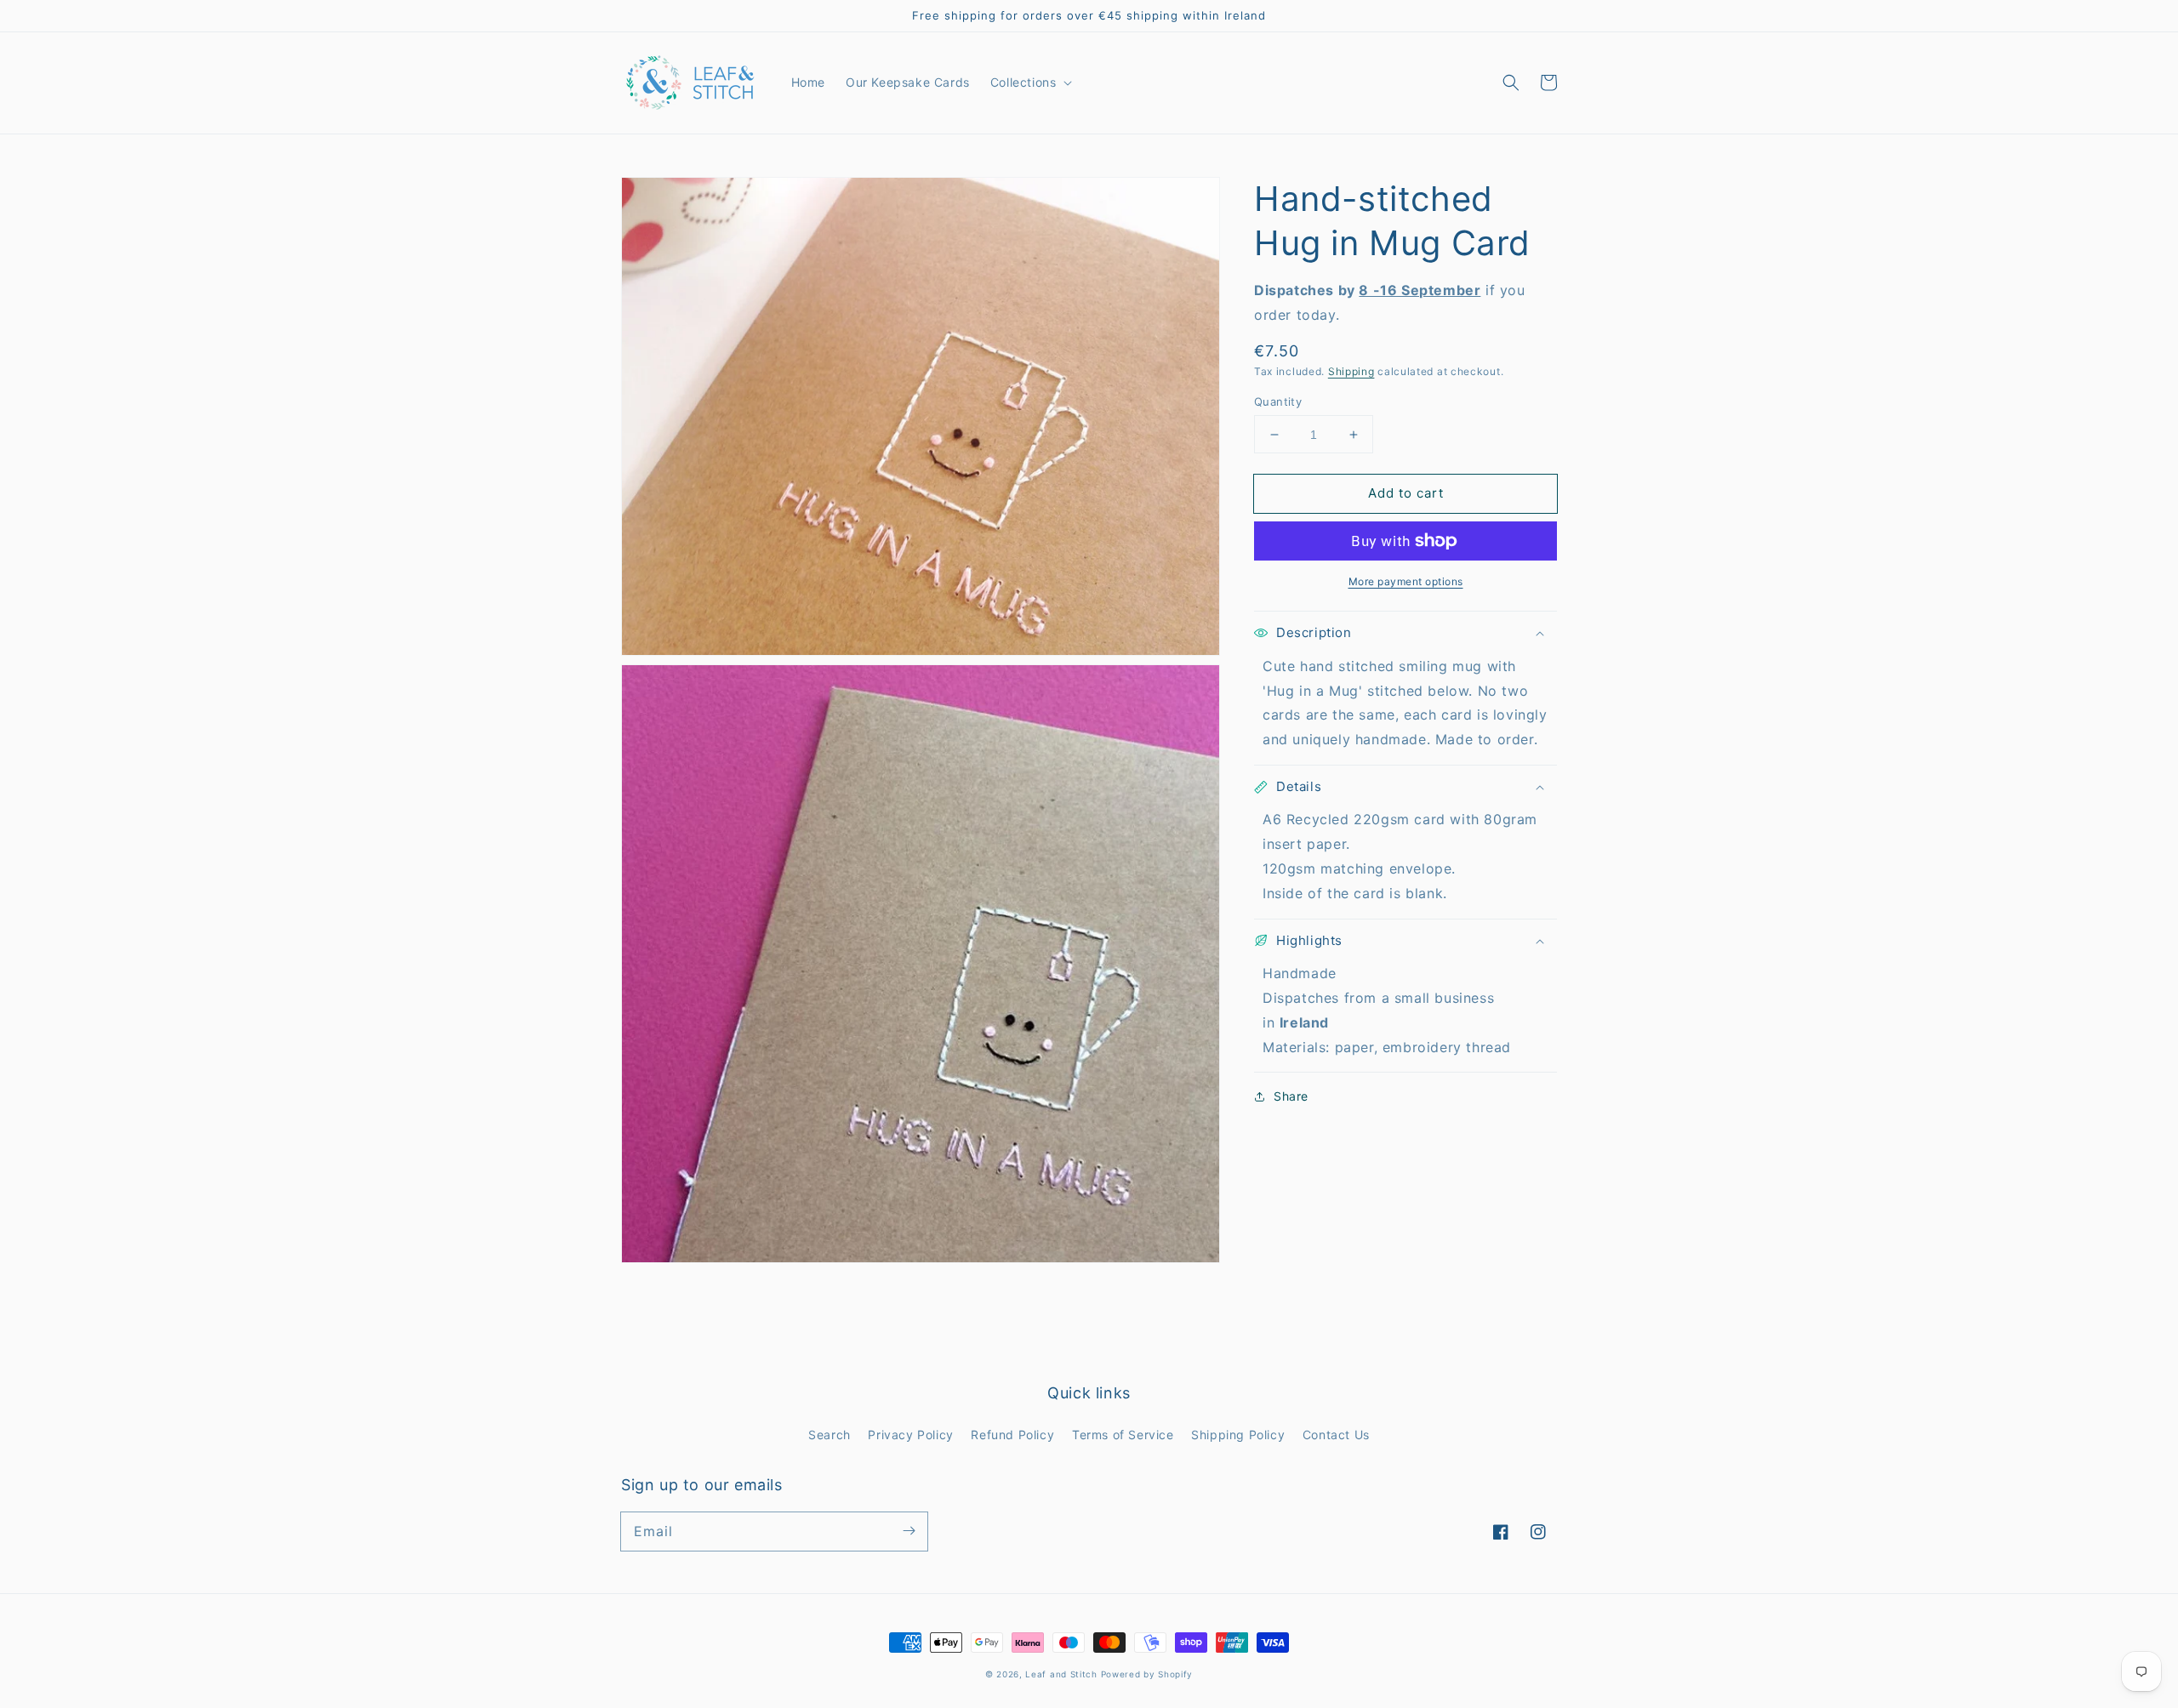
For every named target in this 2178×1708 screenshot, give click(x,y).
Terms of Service (1123, 1435)
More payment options (1406, 581)
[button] (1511, 83)
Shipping (1351, 371)
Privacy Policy (910, 1435)
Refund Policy (1012, 1435)
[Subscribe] (909, 1531)
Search (830, 1435)
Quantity (1278, 401)
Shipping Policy (1238, 1435)
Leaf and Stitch (1061, 1674)
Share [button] (1291, 1096)
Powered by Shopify (1147, 1674)
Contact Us (1336, 1435)
